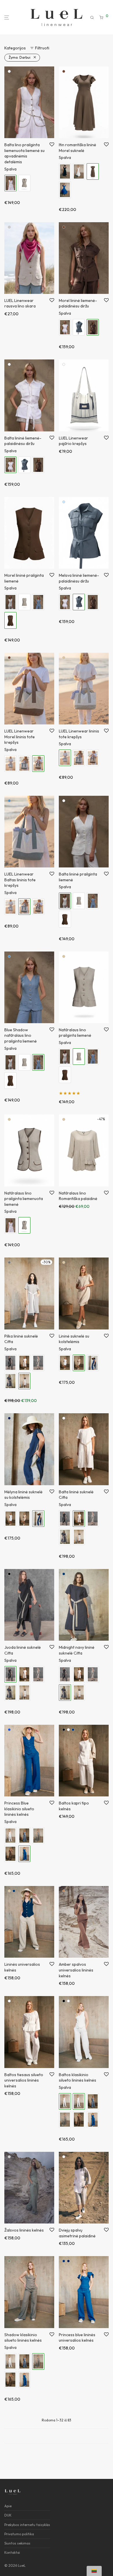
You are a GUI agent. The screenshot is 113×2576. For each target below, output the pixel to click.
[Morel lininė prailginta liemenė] (65, 919)
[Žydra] (9, 1730)
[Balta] (9, 71)
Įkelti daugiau (57, 2436)
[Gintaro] (64, 1891)
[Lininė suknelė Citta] (38, 1363)
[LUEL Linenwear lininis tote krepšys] (10, 764)
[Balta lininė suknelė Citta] (24, 1363)
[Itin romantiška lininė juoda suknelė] (65, 171)
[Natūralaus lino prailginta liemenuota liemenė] (24, 183)
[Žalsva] (9, 2157)
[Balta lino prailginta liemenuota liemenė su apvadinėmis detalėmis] (10, 1225)
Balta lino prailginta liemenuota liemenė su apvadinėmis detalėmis (24, 153)
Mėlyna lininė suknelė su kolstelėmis (23, 1495)
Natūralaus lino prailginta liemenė (75, 1033)
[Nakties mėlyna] (64, 1574)
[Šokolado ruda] (64, 71)
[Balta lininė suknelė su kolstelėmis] (65, 1363)
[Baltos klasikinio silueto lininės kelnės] (10, 1836)
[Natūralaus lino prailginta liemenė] (24, 602)
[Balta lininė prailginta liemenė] (10, 602)
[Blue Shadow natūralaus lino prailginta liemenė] (38, 602)
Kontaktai (12, 2552)
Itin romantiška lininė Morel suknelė (78, 148)
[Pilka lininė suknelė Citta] (79, 1537)
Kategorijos (15, 48)
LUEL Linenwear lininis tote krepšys (79, 734)
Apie (8, 2506)
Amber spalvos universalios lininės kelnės (76, 1970)
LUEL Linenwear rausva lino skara (20, 303)
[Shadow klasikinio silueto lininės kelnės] (38, 1836)
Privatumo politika (19, 2534)
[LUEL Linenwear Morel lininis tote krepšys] (93, 758)
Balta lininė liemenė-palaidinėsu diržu (23, 441)
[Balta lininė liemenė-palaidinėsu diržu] (65, 327)
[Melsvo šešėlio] (9, 801)
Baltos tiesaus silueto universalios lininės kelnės (24, 2080)
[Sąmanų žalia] (9, 2261)
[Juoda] (9, 1574)
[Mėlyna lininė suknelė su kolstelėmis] (93, 1363)
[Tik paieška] (92, 18)
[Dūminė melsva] (64, 502)
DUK (8, 2515)
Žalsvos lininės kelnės (24, 2230)
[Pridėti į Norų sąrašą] (52, 145)
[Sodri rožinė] (9, 227)
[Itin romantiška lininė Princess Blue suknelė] (65, 190)
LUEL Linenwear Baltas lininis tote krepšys (20, 880)
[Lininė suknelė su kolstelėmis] (24, 1519)
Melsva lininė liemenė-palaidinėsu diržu (79, 578)
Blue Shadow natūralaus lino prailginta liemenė (21, 1035)
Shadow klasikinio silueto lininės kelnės (23, 2338)
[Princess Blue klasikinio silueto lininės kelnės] (93, 2120)
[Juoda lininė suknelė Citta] (10, 1363)
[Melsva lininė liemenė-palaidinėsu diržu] (79, 327)
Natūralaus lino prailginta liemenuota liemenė (24, 1199)
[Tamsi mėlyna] (9, 1418)
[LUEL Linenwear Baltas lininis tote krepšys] (24, 764)
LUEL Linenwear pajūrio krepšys (73, 441)
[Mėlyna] (73, 1730)
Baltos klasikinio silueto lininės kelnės (78, 2078)
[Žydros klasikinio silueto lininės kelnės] (24, 1836)
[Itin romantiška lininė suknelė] (79, 171)
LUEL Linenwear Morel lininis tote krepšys (20, 737)
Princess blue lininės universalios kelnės (77, 2338)
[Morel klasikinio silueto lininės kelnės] (10, 1854)
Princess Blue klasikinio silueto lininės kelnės (19, 1809)
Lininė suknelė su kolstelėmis (74, 1339)
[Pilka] (9, 1262)
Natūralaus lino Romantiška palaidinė (78, 1196)
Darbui (20, 57)
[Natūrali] (64, 658)
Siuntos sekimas (17, 2543)
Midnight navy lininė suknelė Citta (77, 1650)
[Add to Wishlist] (52, 1336)
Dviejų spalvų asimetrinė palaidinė (77, 2233)
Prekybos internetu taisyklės (27, 2525)
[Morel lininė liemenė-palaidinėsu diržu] (38, 465)
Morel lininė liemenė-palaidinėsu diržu (78, 303)
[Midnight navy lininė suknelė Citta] (10, 1381)
